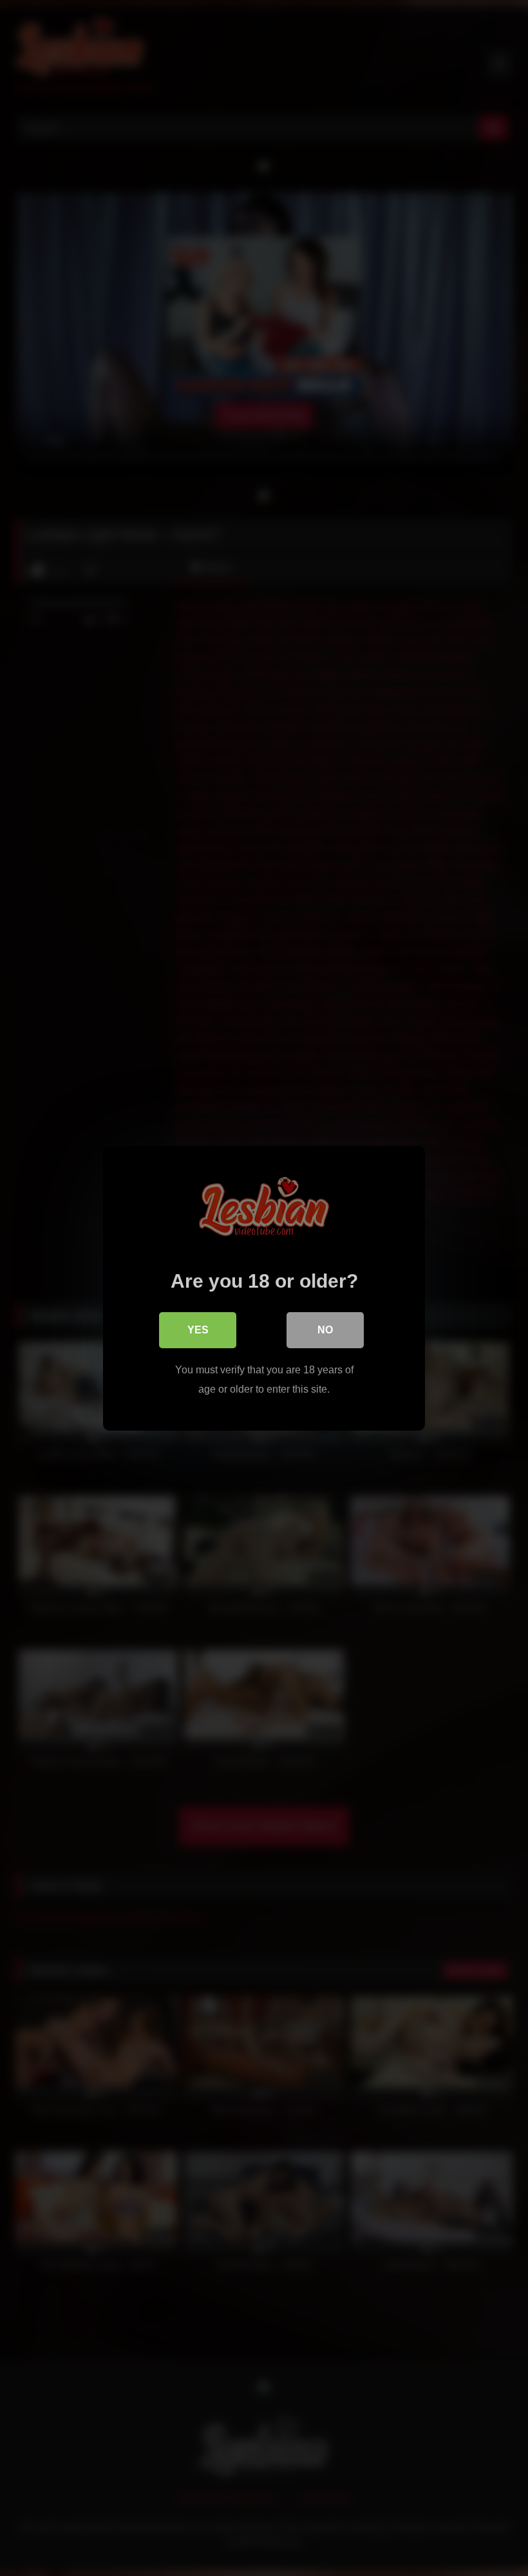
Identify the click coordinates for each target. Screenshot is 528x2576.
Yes (198, 1330)
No (325, 1330)
